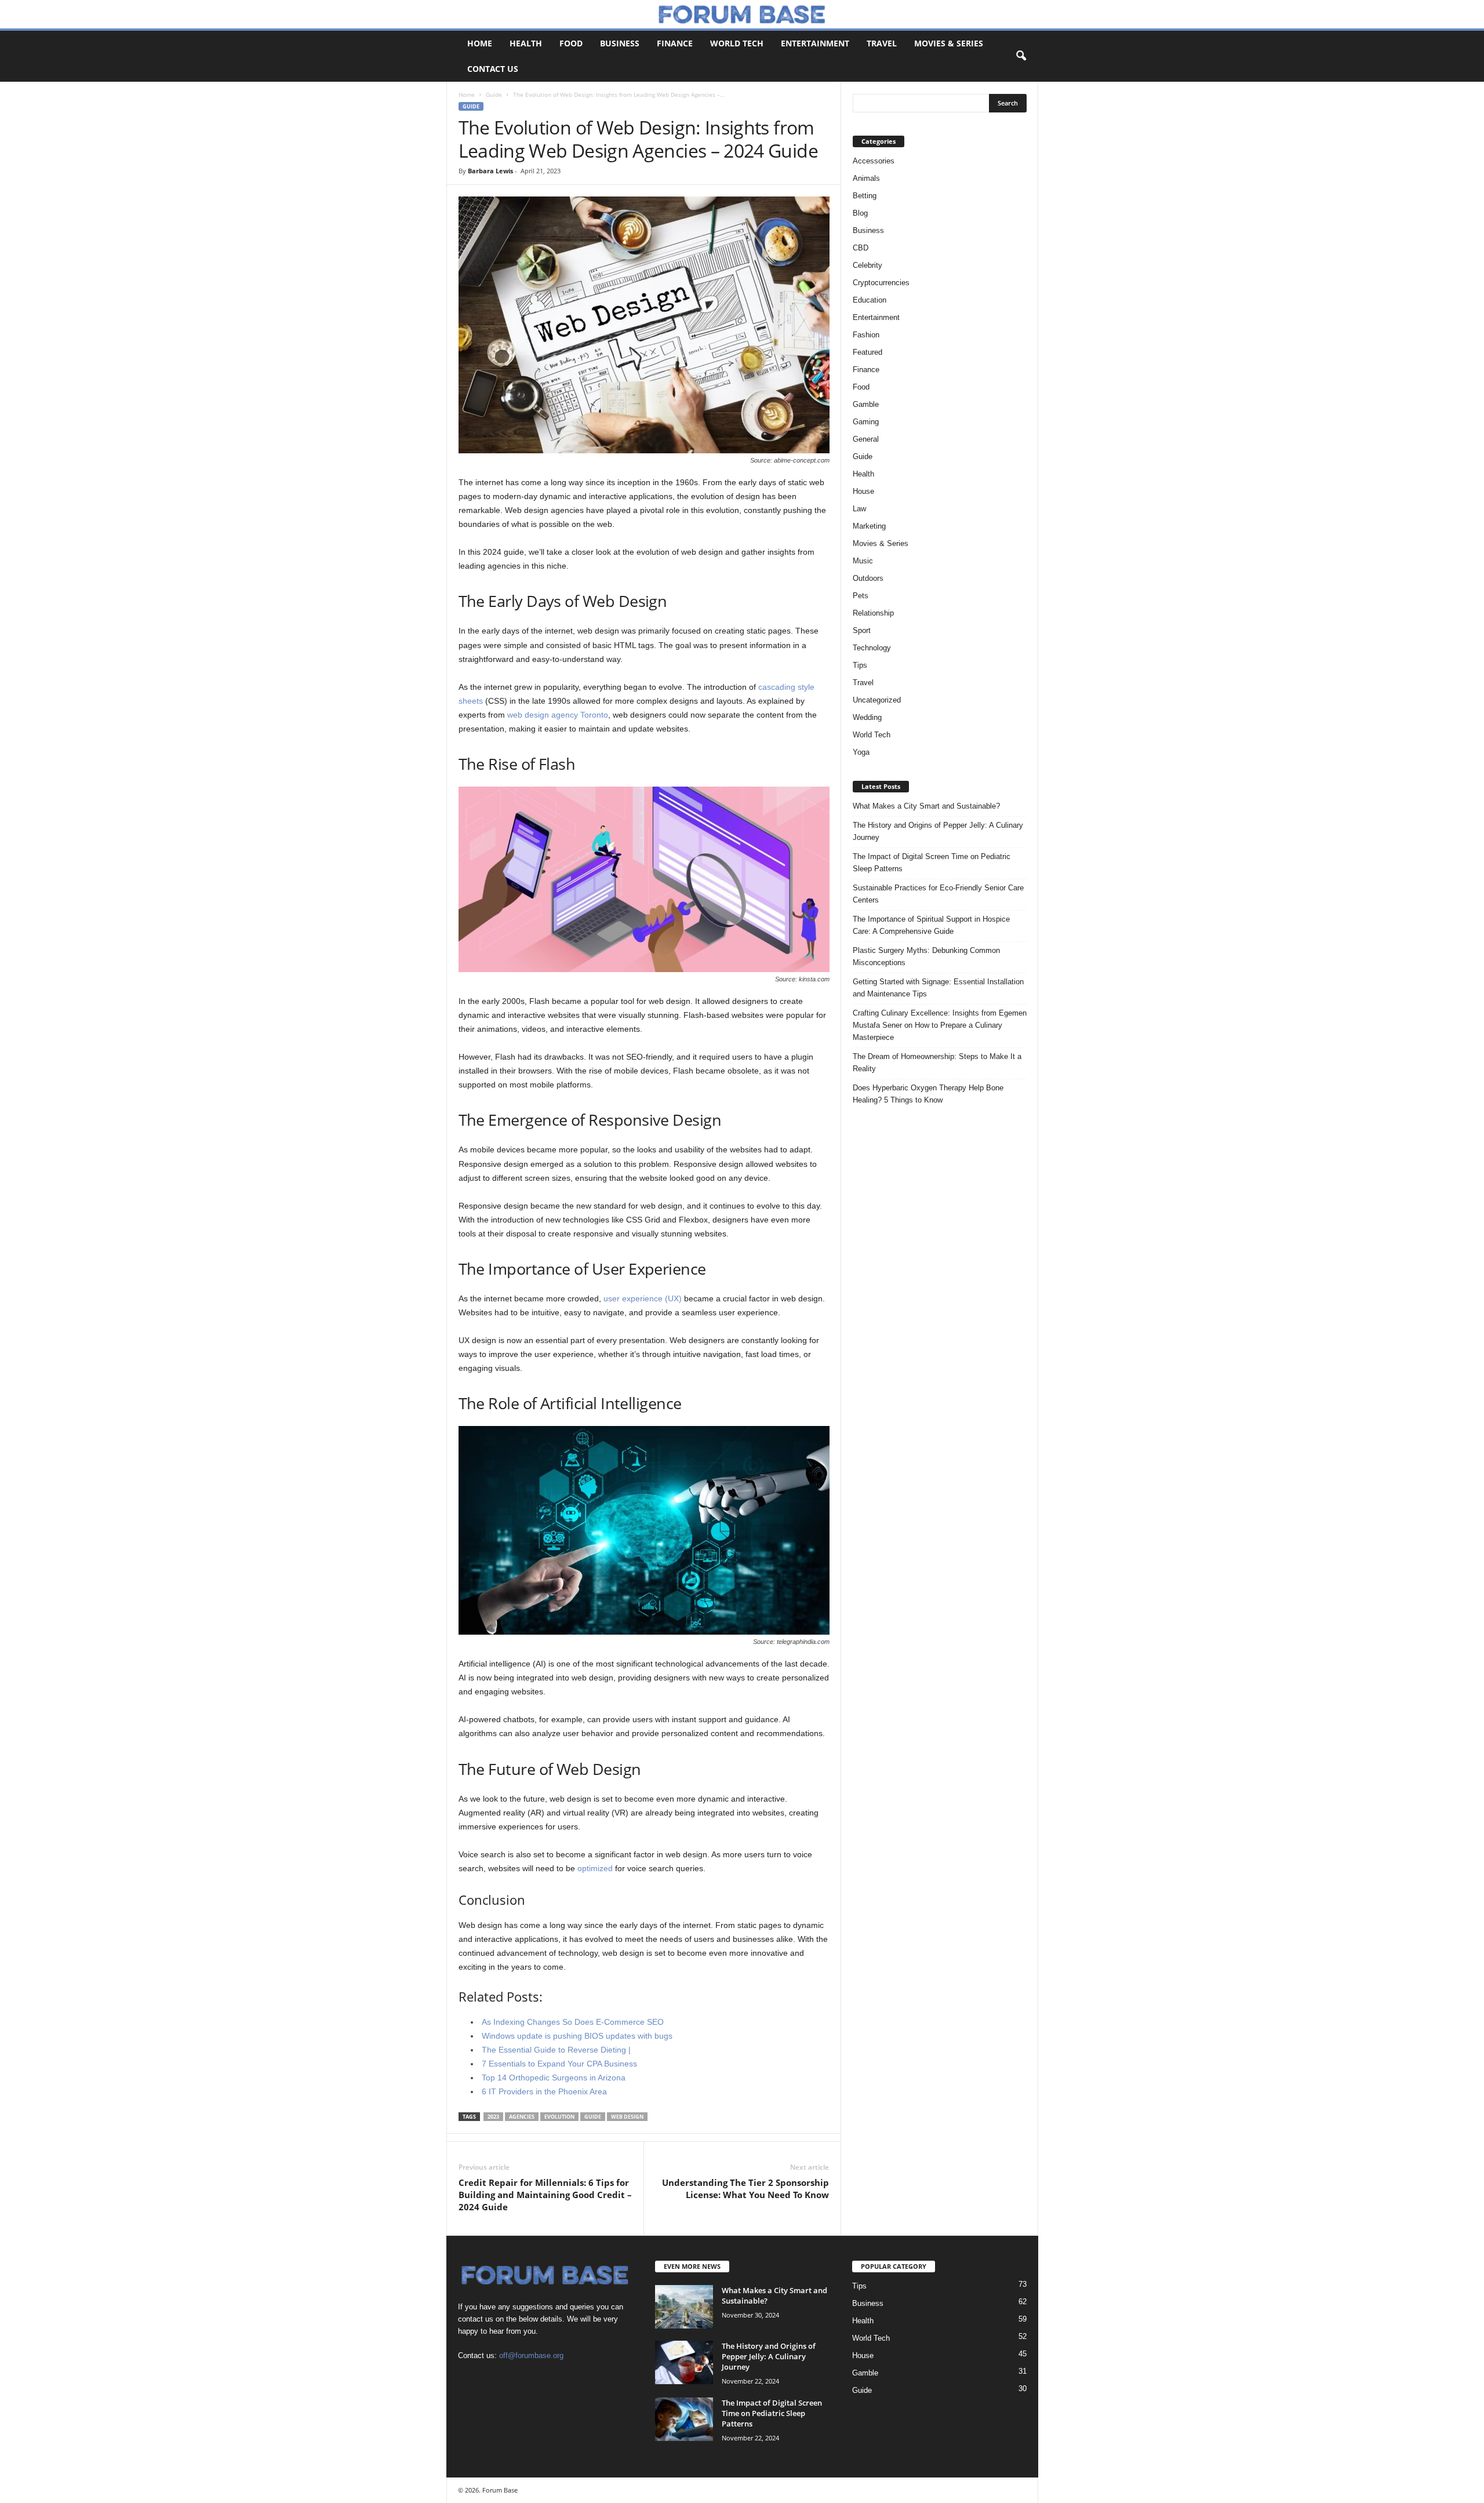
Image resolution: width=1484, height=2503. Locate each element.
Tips (860, 665)
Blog (860, 213)
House (863, 491)
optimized (595, 1868)
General (866, 439)
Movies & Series (949, 43)
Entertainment (815, 43)
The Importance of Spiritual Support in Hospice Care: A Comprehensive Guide (931, 925)
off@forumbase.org (531, 2355)
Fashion (866, 335)
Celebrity (868, 265)
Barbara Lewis (490, 171)
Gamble (866, 404)
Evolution (559, 2117)
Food (571, 43)
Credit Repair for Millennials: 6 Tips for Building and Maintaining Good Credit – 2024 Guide (545, 2195)
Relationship (873, 613)
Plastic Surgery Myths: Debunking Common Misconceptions (926, 956)
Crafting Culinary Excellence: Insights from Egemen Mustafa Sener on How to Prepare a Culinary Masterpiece (940, 1025)
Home (480, 43)
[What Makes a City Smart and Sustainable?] (684, 2307)
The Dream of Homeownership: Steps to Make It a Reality (937, 1063)
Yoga (861, 752)
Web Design (627, 2117)
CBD (861, 248)
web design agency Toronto (558, 715)
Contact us (493, 69)
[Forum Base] (742, 14)
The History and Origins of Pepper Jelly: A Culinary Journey (938, 831)
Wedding (867, 717)
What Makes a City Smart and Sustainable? (926, 806)
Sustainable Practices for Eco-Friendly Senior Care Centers (938, 894)
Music (863, 561)
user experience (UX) (643, 1298)
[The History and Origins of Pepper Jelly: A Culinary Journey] (684, 2362)
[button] (1021, 56)
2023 (493, 2117)
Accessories (874, 161)
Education (870, 300)
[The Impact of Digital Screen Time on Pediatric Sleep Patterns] (684, 2419)
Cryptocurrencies (881, 283)
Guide (494, 94)
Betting (865, 196)
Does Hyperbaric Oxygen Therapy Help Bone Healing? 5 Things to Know (928, 1094)
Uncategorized (877, 700)
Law (859, 509)
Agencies (522, 2117)
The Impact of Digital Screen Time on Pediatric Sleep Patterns (932, 863)
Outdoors (868, 578)
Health (526, 43)
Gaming (866, 422)
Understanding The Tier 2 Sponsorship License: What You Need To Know (745, 2189)
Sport (862, 630)
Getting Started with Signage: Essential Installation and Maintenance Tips (938, 988)
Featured (868, 352)
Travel (882, 43)
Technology (872, 648)
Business (620, 43)
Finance (675, 43)
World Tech (737, 43)
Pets (861, 596)
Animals (866, 178)
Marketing (869, 526)
